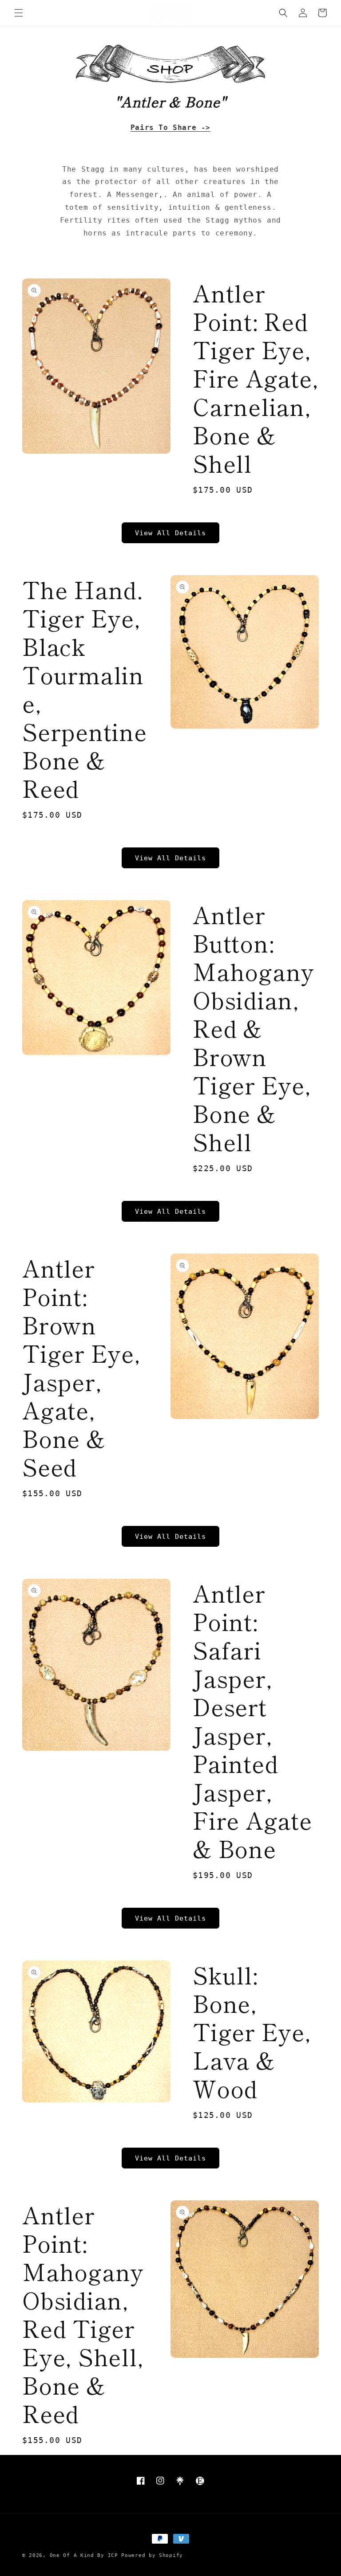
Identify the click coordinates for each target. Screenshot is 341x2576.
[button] (19, 13)
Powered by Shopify (152, 2555)
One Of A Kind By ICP (84, 2555)
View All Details (170, 533)
